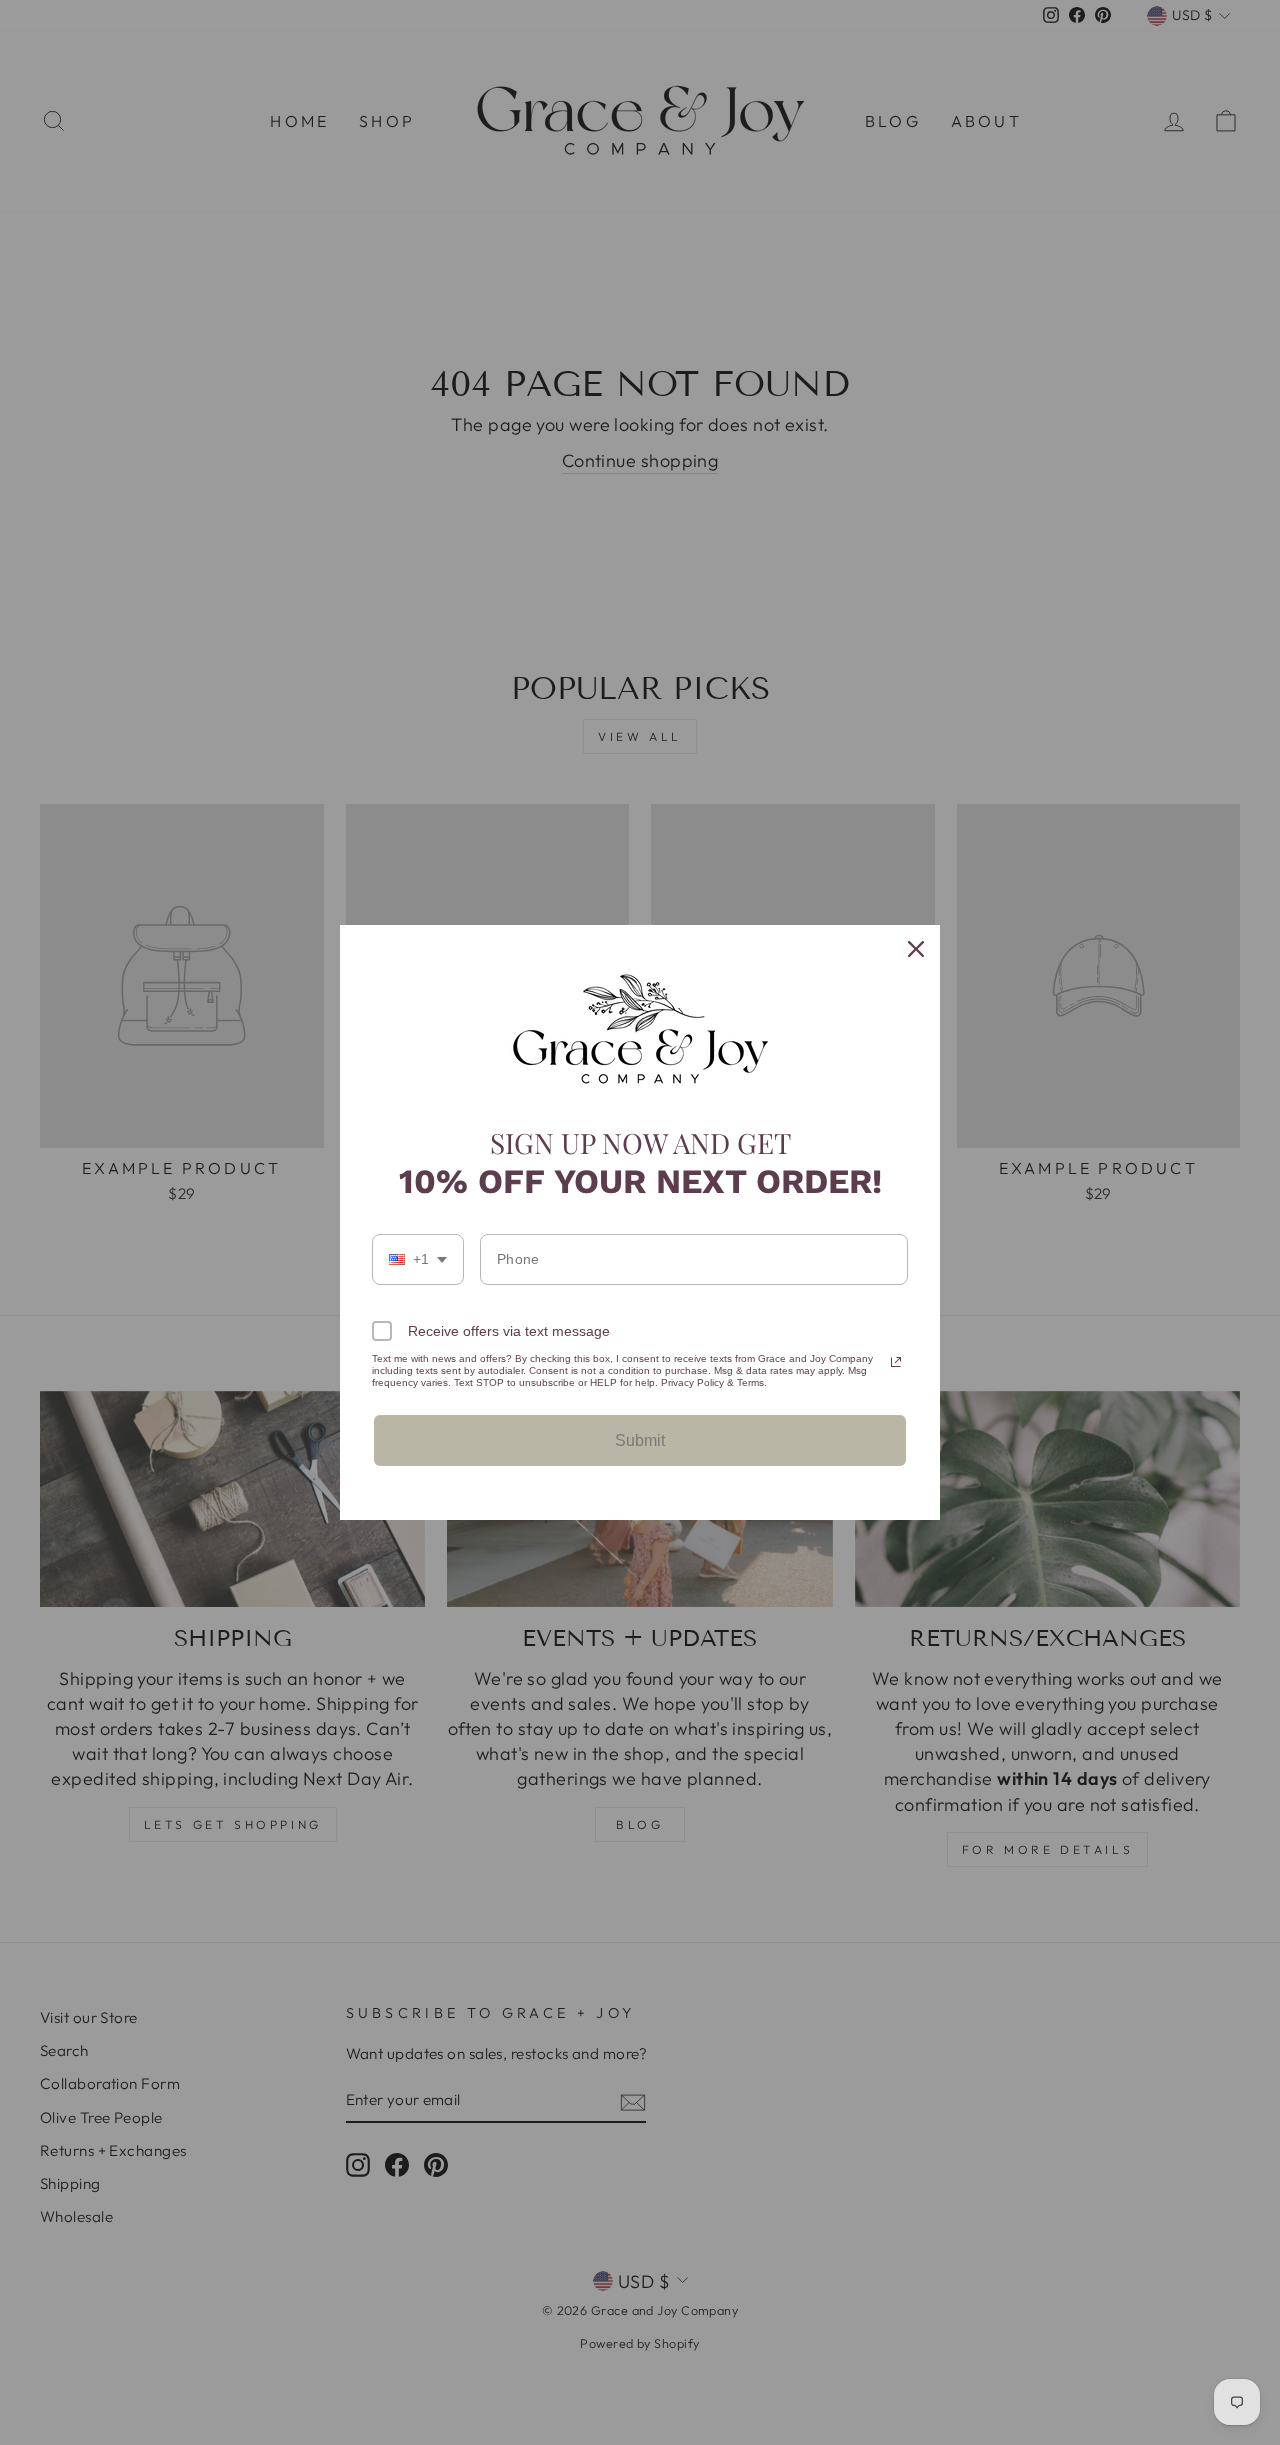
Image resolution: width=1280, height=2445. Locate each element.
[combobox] (418, 1259)
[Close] (916, 949)
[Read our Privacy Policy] (896, 1362)
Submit (640, 1440)
